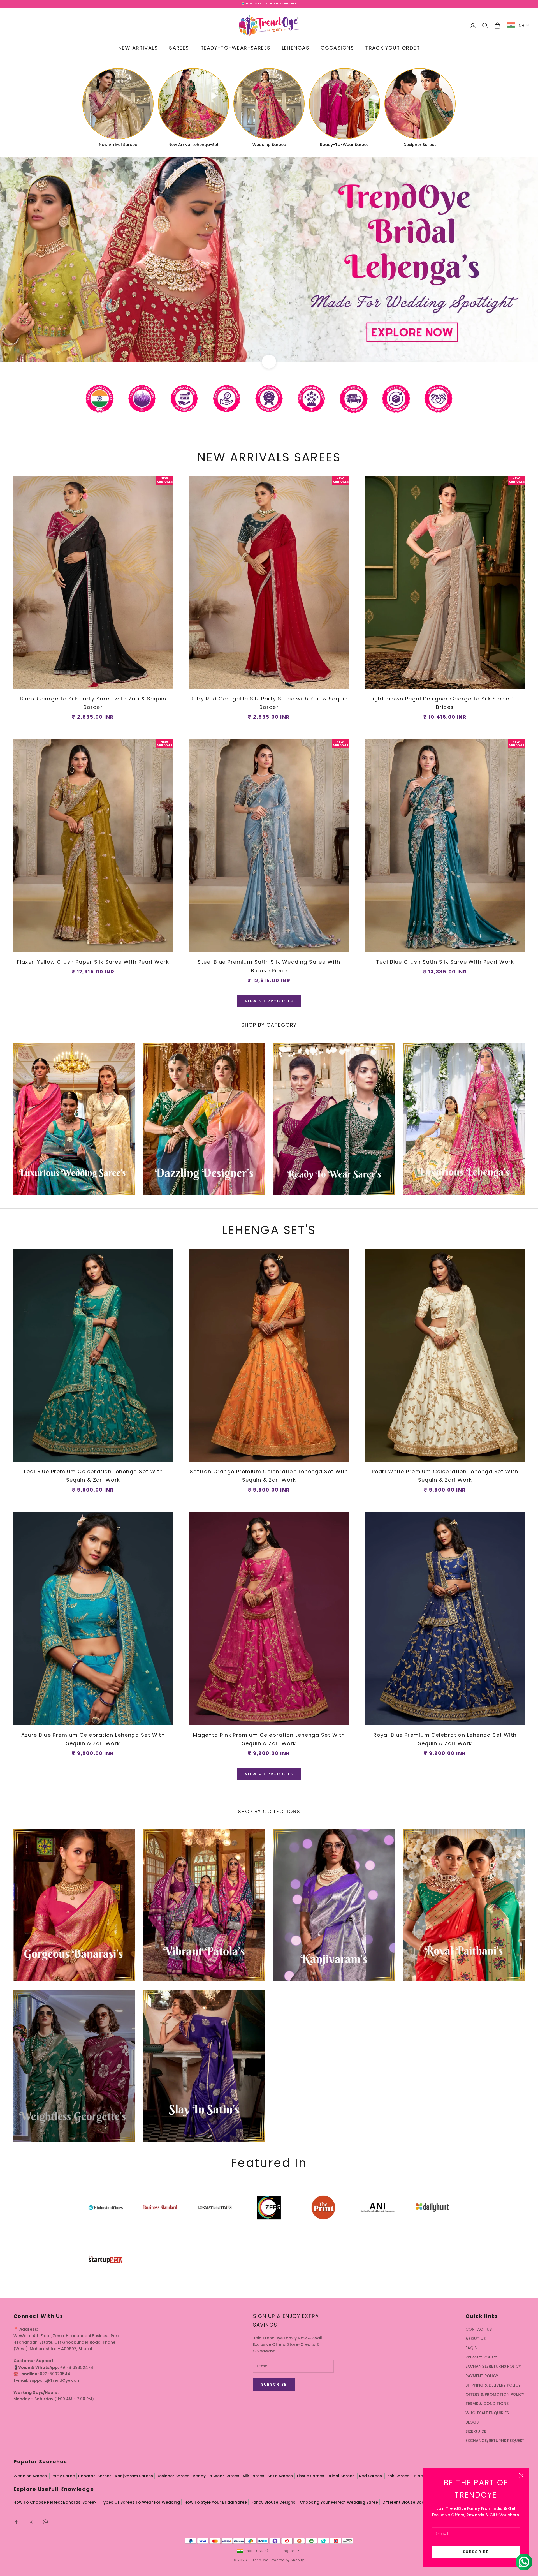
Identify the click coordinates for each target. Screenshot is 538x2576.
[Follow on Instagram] (31, 2522)
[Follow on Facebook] (16, 2522)
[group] (269, 259)
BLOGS (472, 2422)
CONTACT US (479, 2329)
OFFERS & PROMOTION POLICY (495, 2394)
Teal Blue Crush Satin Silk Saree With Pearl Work (445, 962)
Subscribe (476, 2552)
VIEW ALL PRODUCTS (269, 1001)
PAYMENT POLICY (482, 2376)
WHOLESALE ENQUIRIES (487, 2413)
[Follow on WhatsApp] (45, 2522)
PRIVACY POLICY (481, 2357)
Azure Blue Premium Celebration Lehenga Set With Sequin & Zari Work (93, 1739)
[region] (269, 259)
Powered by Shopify (287, 2560)
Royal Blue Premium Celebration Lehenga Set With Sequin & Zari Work (445, 1739)
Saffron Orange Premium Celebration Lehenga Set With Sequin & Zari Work (269, 1476)
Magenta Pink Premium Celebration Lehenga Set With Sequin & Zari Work (269, 1739)
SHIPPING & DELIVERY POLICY (493, 2385)
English (288, 2551)
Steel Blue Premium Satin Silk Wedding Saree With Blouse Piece (269, 966)
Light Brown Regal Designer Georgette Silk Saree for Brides (445, 703)
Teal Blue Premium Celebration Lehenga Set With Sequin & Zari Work (93, 1476)
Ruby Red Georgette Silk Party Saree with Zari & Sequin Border (269, 703)
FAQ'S (471, 2348)
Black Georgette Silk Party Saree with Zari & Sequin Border (93, 703)
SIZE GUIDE (476, 2431)
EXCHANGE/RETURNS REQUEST (495, 2441)
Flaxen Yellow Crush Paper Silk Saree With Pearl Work (93, 962)
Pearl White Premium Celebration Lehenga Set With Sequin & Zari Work (445, 1476)
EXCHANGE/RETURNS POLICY (493, 2366)
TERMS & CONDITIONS (487, 2404)
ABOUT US (476, 2339)
